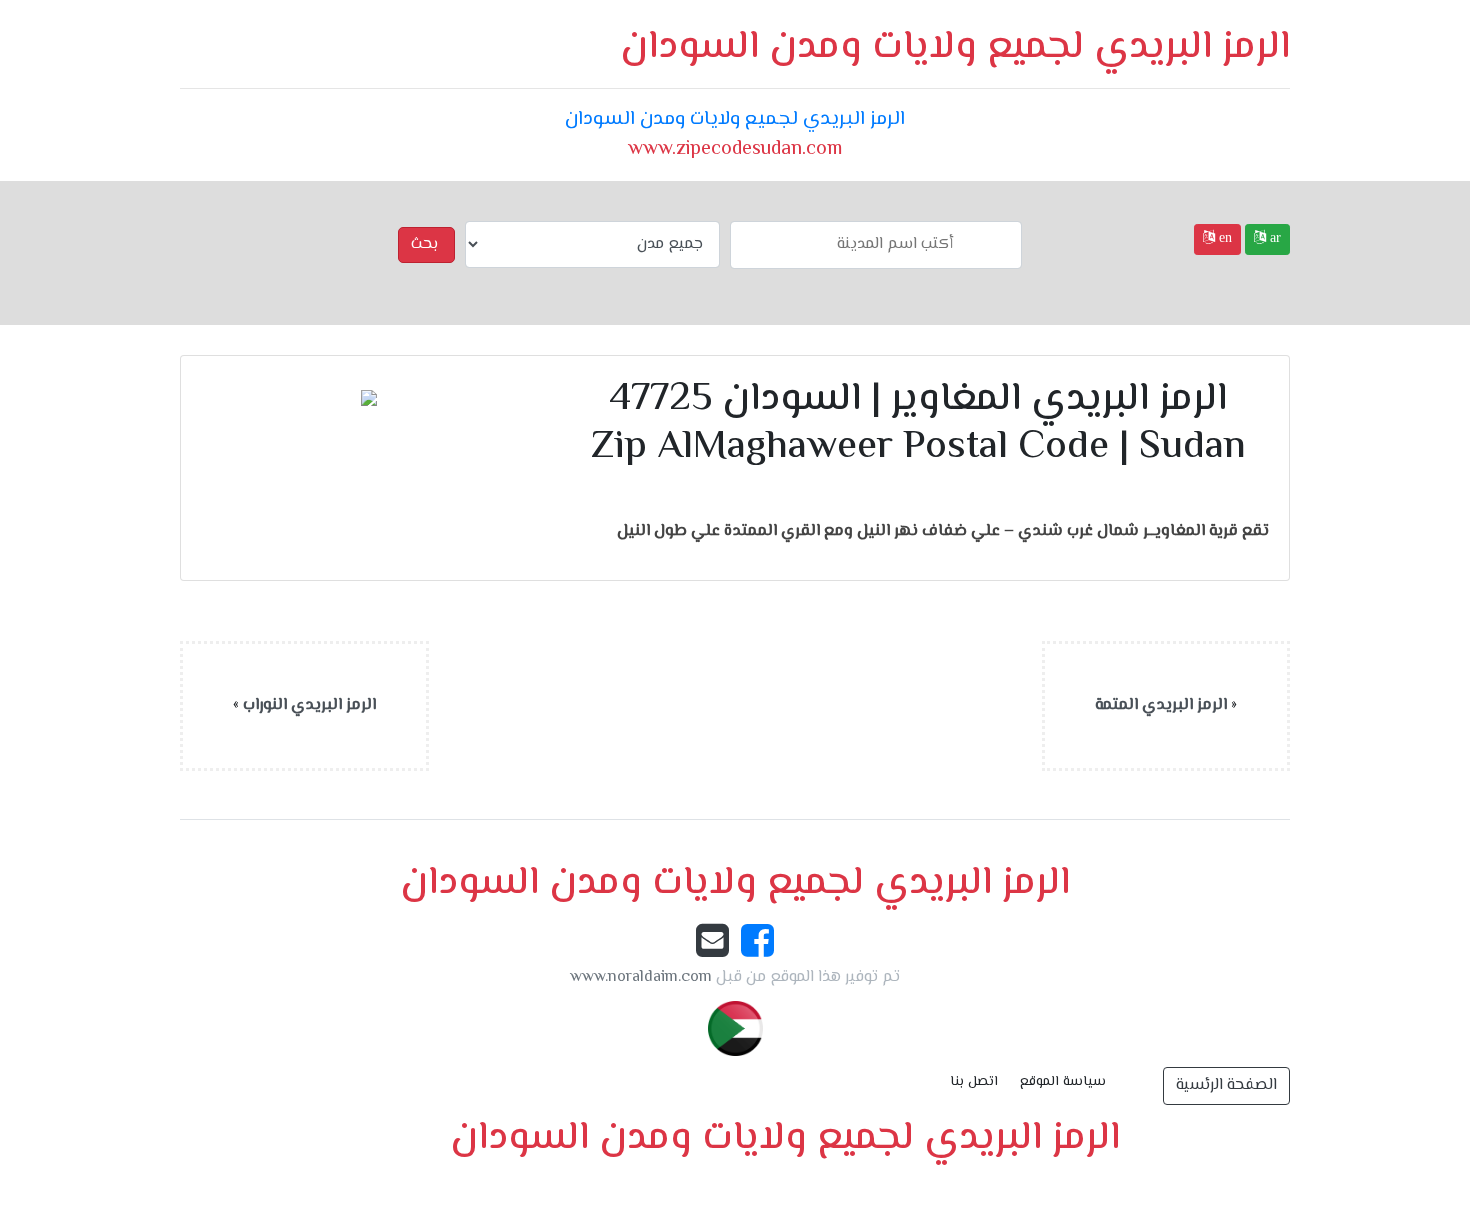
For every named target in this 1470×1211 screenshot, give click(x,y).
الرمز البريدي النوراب (309, 705)
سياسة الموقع (1063, 1082)
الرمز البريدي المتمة (1161, 705)
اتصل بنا (974, 1082)
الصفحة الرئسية (1226, 1085)
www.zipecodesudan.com (735, 149)
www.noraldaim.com (641, 977)
